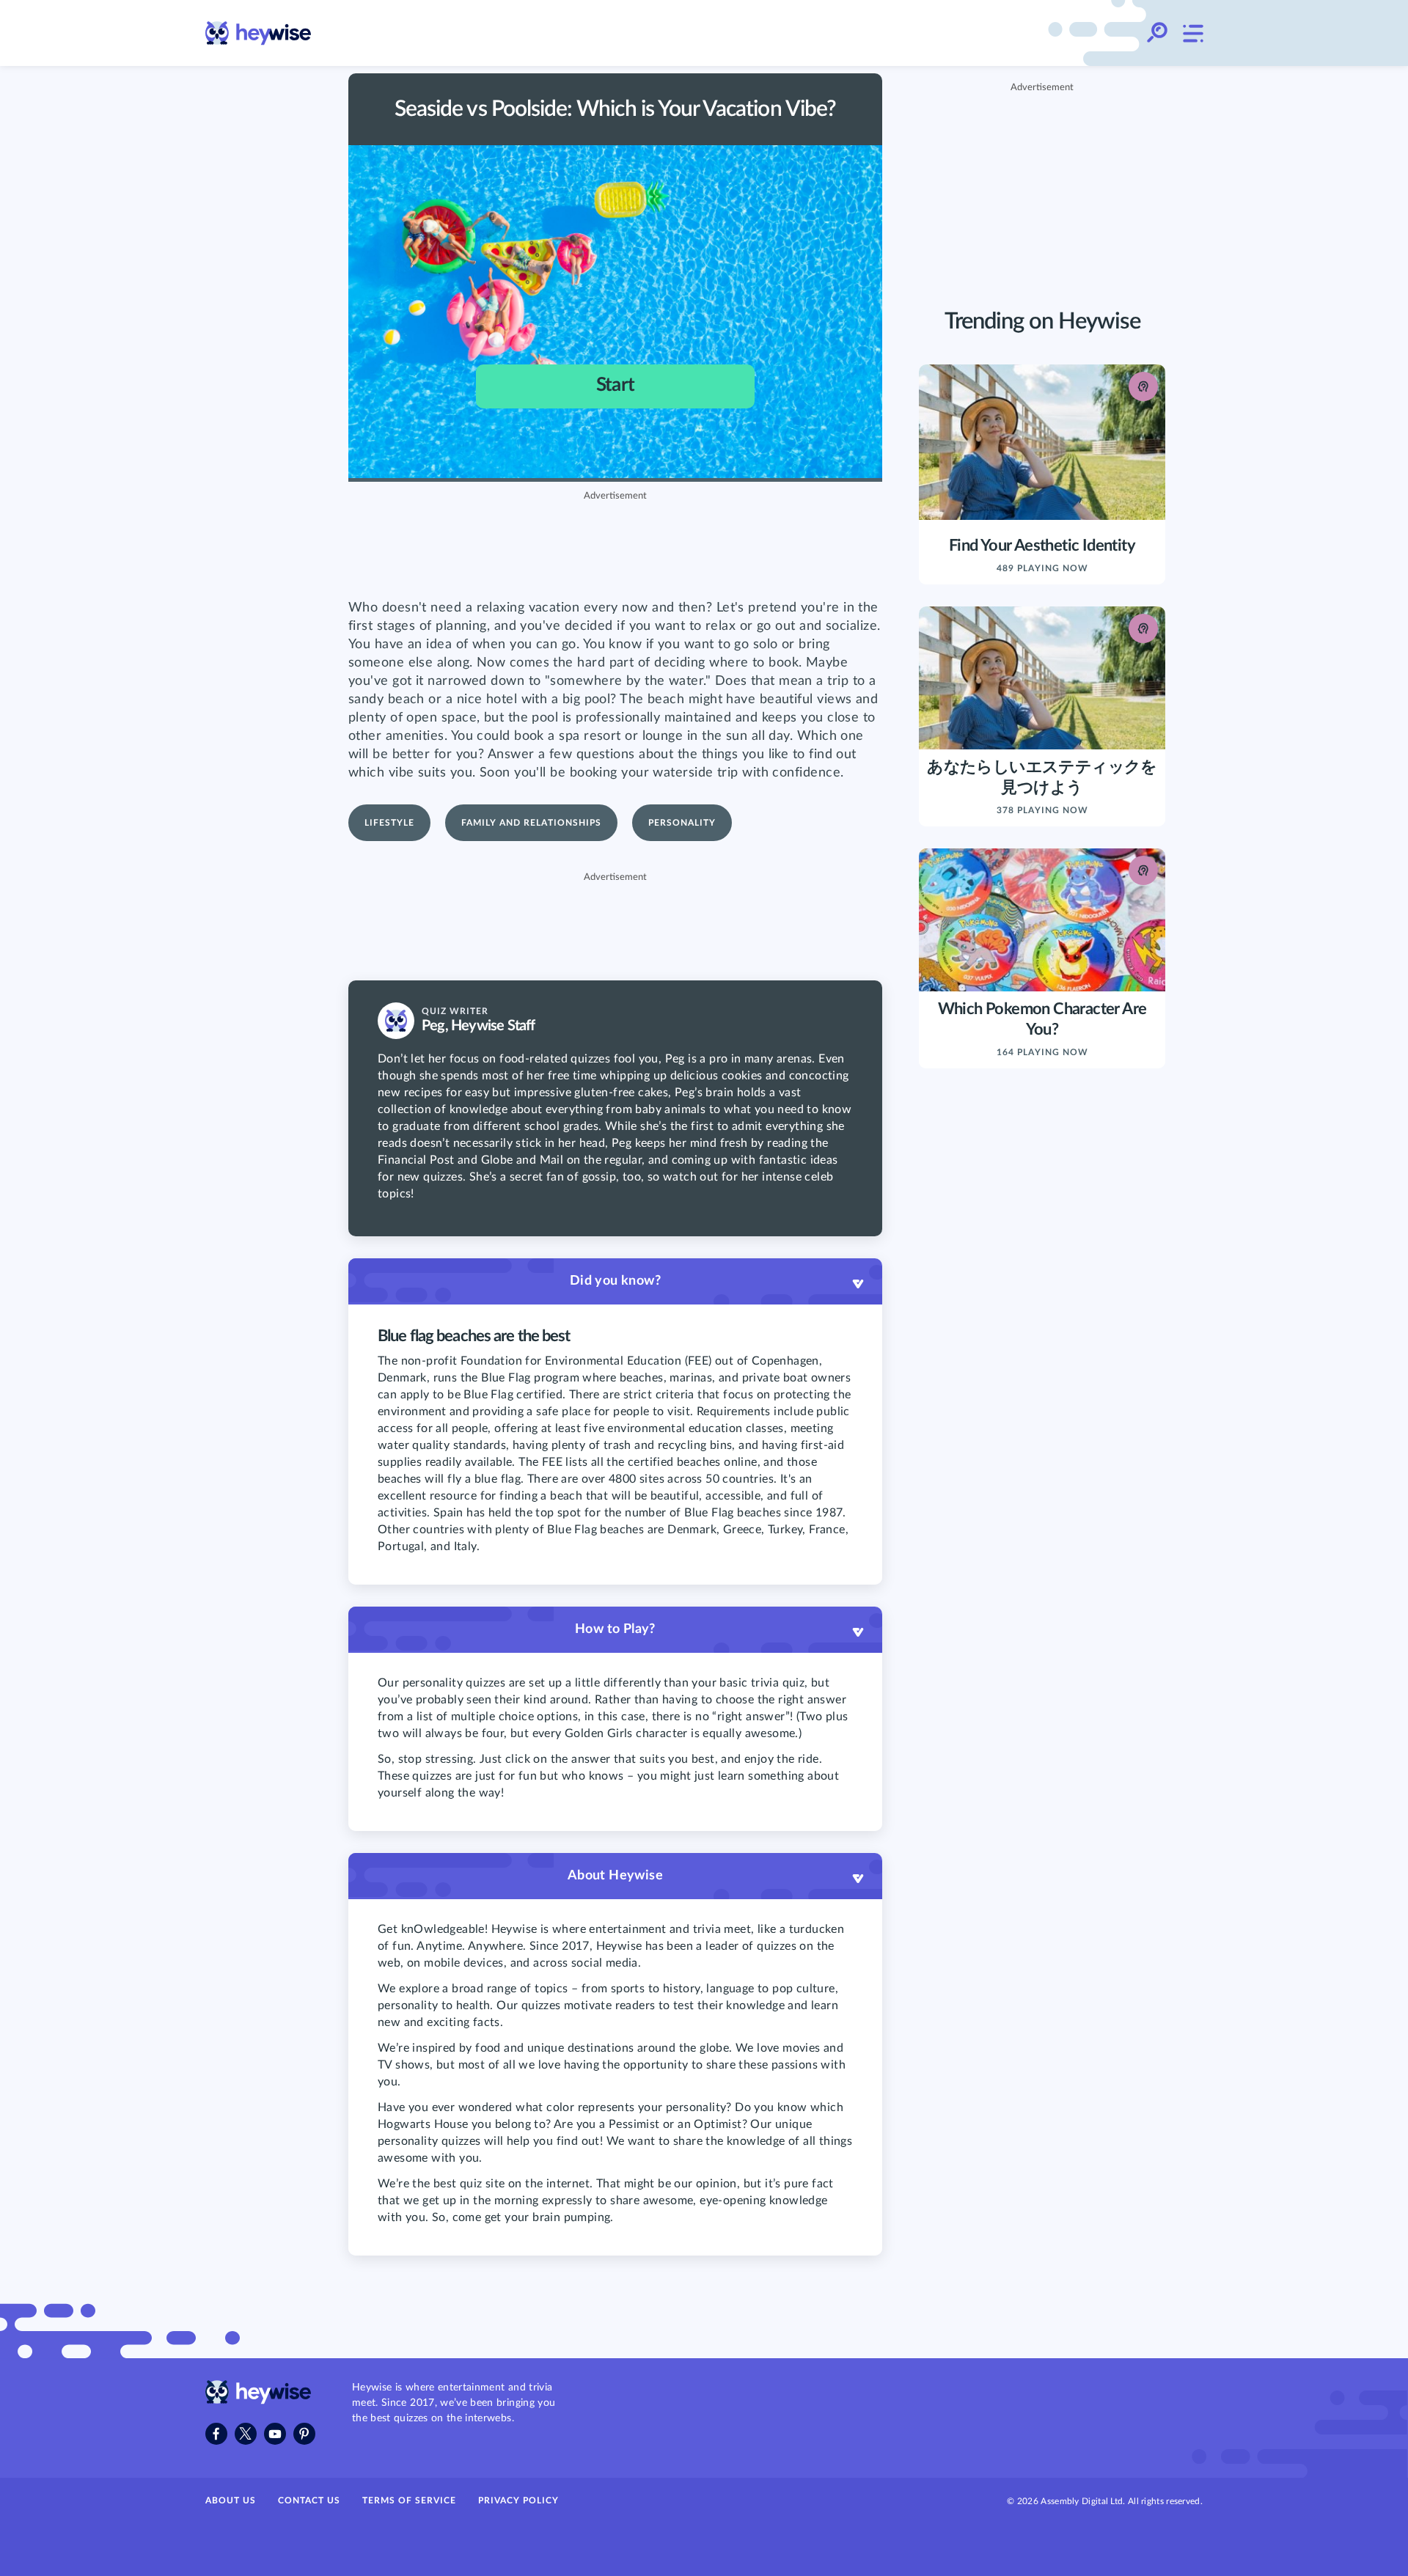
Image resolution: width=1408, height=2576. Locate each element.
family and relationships (531, 823)
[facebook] (216, 2434)
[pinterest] (304, 2434)
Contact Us (309, 2500)
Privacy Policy (518, 2500)
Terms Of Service (409, 2500)
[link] (258, 33)
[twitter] (246, 2434)
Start (615, 385)
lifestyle (389, 823)
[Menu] (1192, 33)
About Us (231, 2500)
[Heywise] (258, 2401)
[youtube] (275, 2434)
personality (682, 823)
